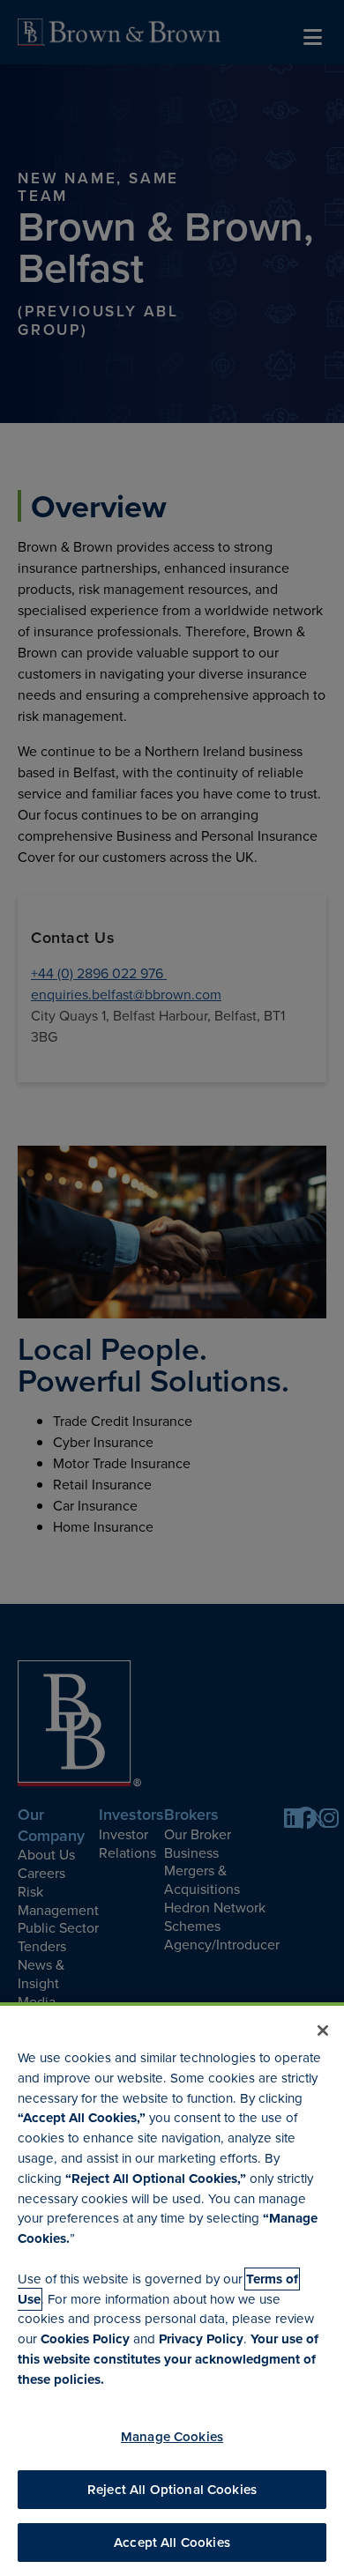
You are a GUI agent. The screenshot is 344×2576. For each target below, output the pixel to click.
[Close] (323, 2030)
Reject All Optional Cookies (172, 2489)
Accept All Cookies (172, 2542)
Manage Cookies (172, 2436)
